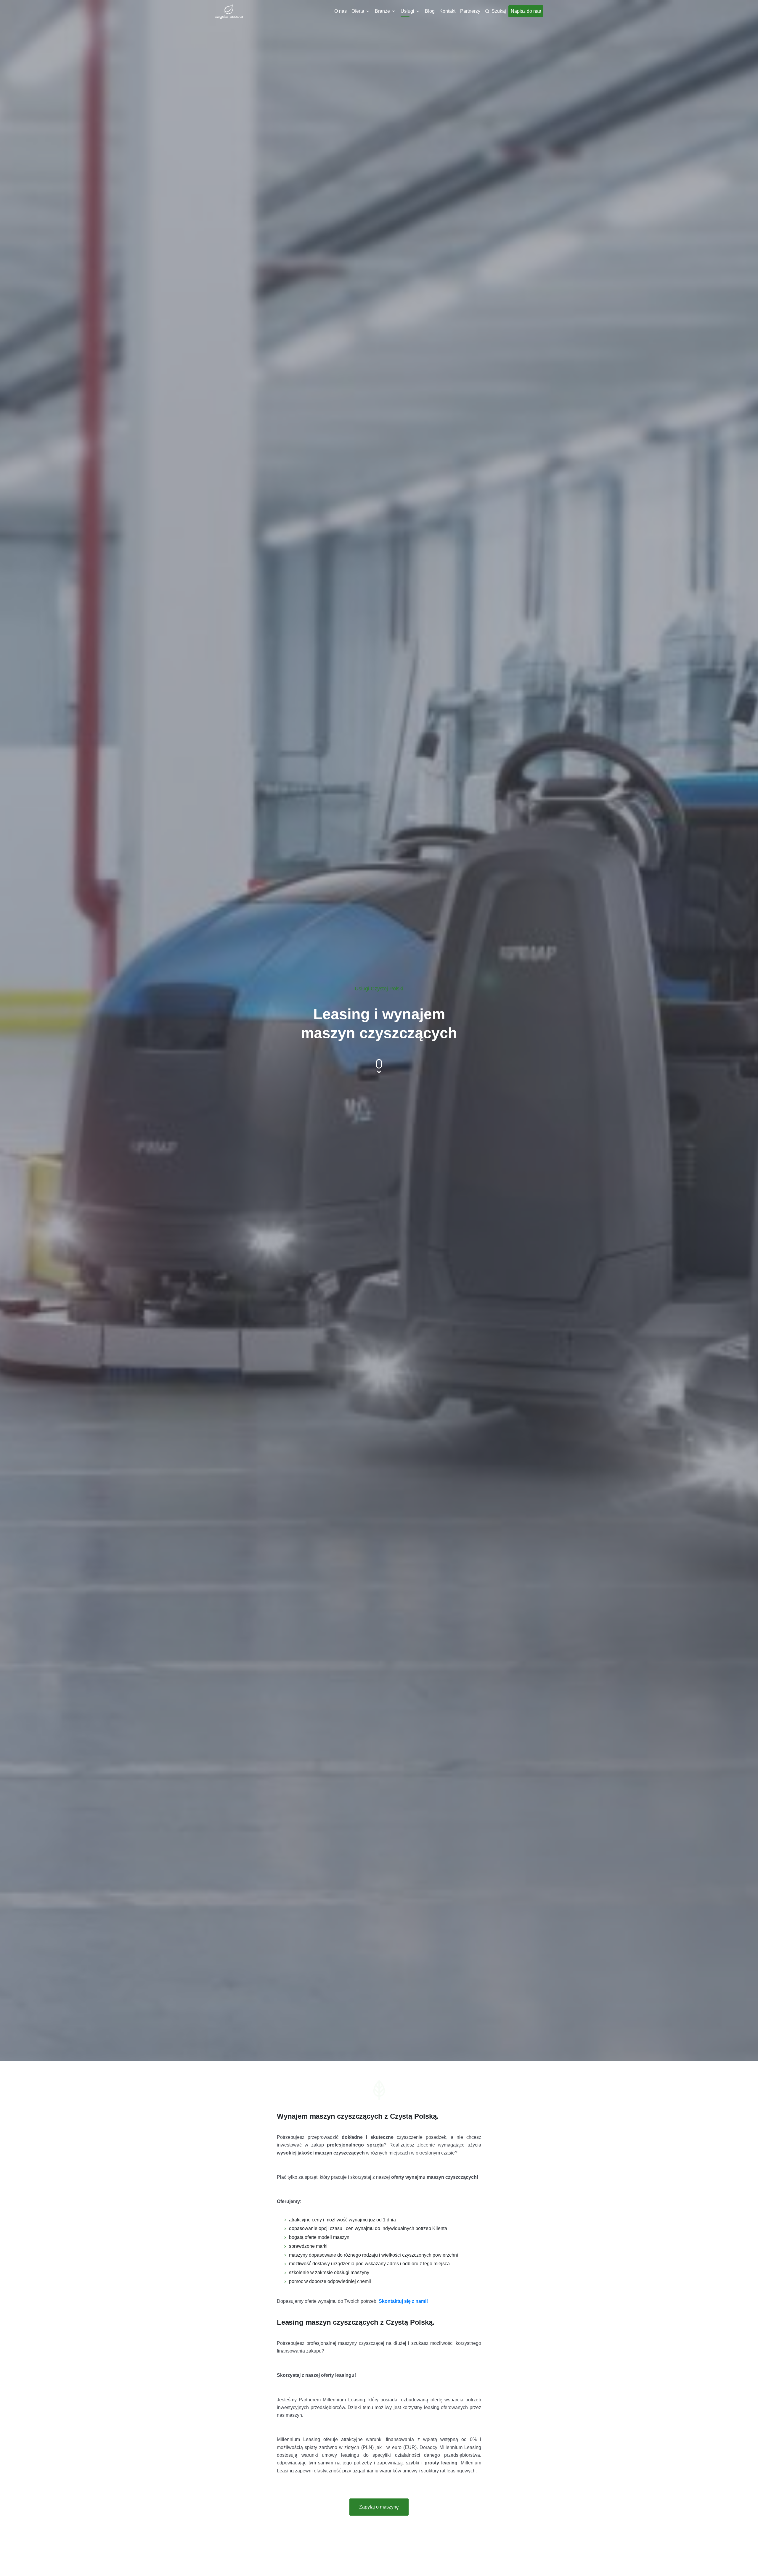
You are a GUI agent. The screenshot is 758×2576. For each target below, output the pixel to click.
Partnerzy (470, 11)
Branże (382, 11)
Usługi (407, 11)
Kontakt (447, 11)
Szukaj (499, 11)
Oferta (358, 11)
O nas (341, 11)
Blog (430, 11)
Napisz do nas (526, 11)
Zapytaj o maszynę (379, 2507)
